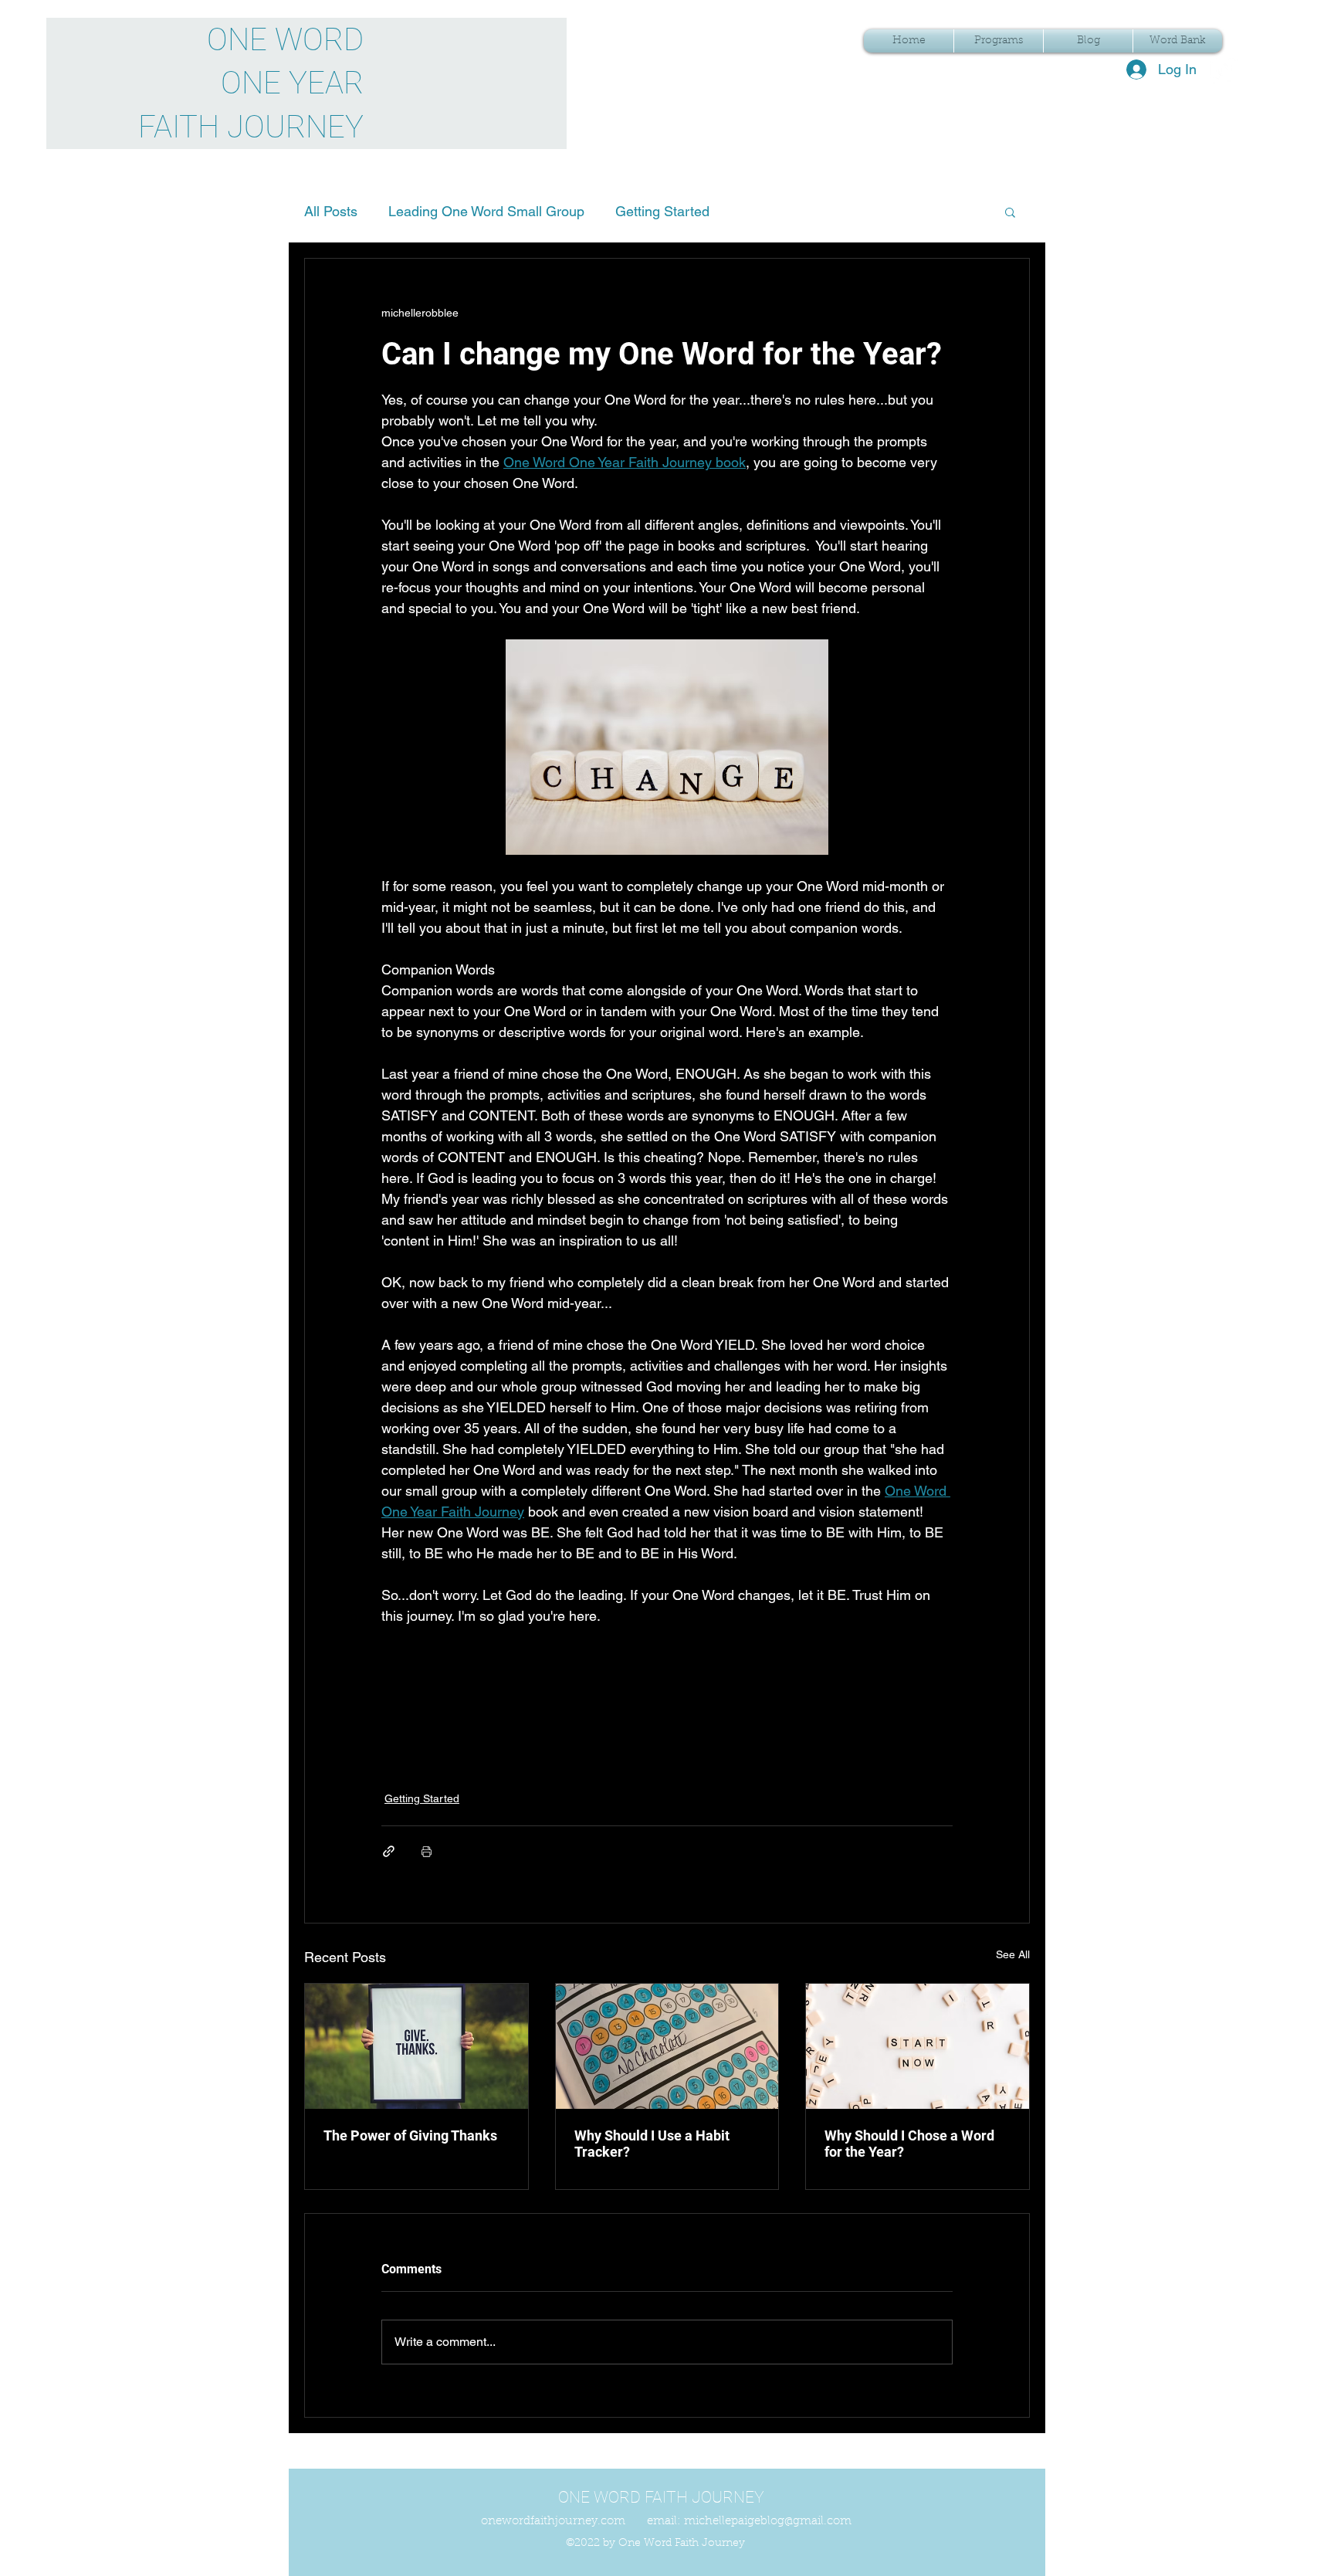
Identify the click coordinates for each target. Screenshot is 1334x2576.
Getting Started (662, 211)
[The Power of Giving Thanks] (416, 2046)
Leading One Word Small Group (486, 211)
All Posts (331, 211)
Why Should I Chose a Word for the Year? (909, 2144)
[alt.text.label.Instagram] (1224, 70)
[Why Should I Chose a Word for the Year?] (918, 2046)
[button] (1010, 212)
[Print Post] (427, 1851)
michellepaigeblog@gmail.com (768, 2522)
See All (1013, 1954)
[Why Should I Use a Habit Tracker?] (667, 2046)
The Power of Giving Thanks (410, 2135)
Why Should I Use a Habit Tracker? (652, 2144)
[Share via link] (389, 1851)
